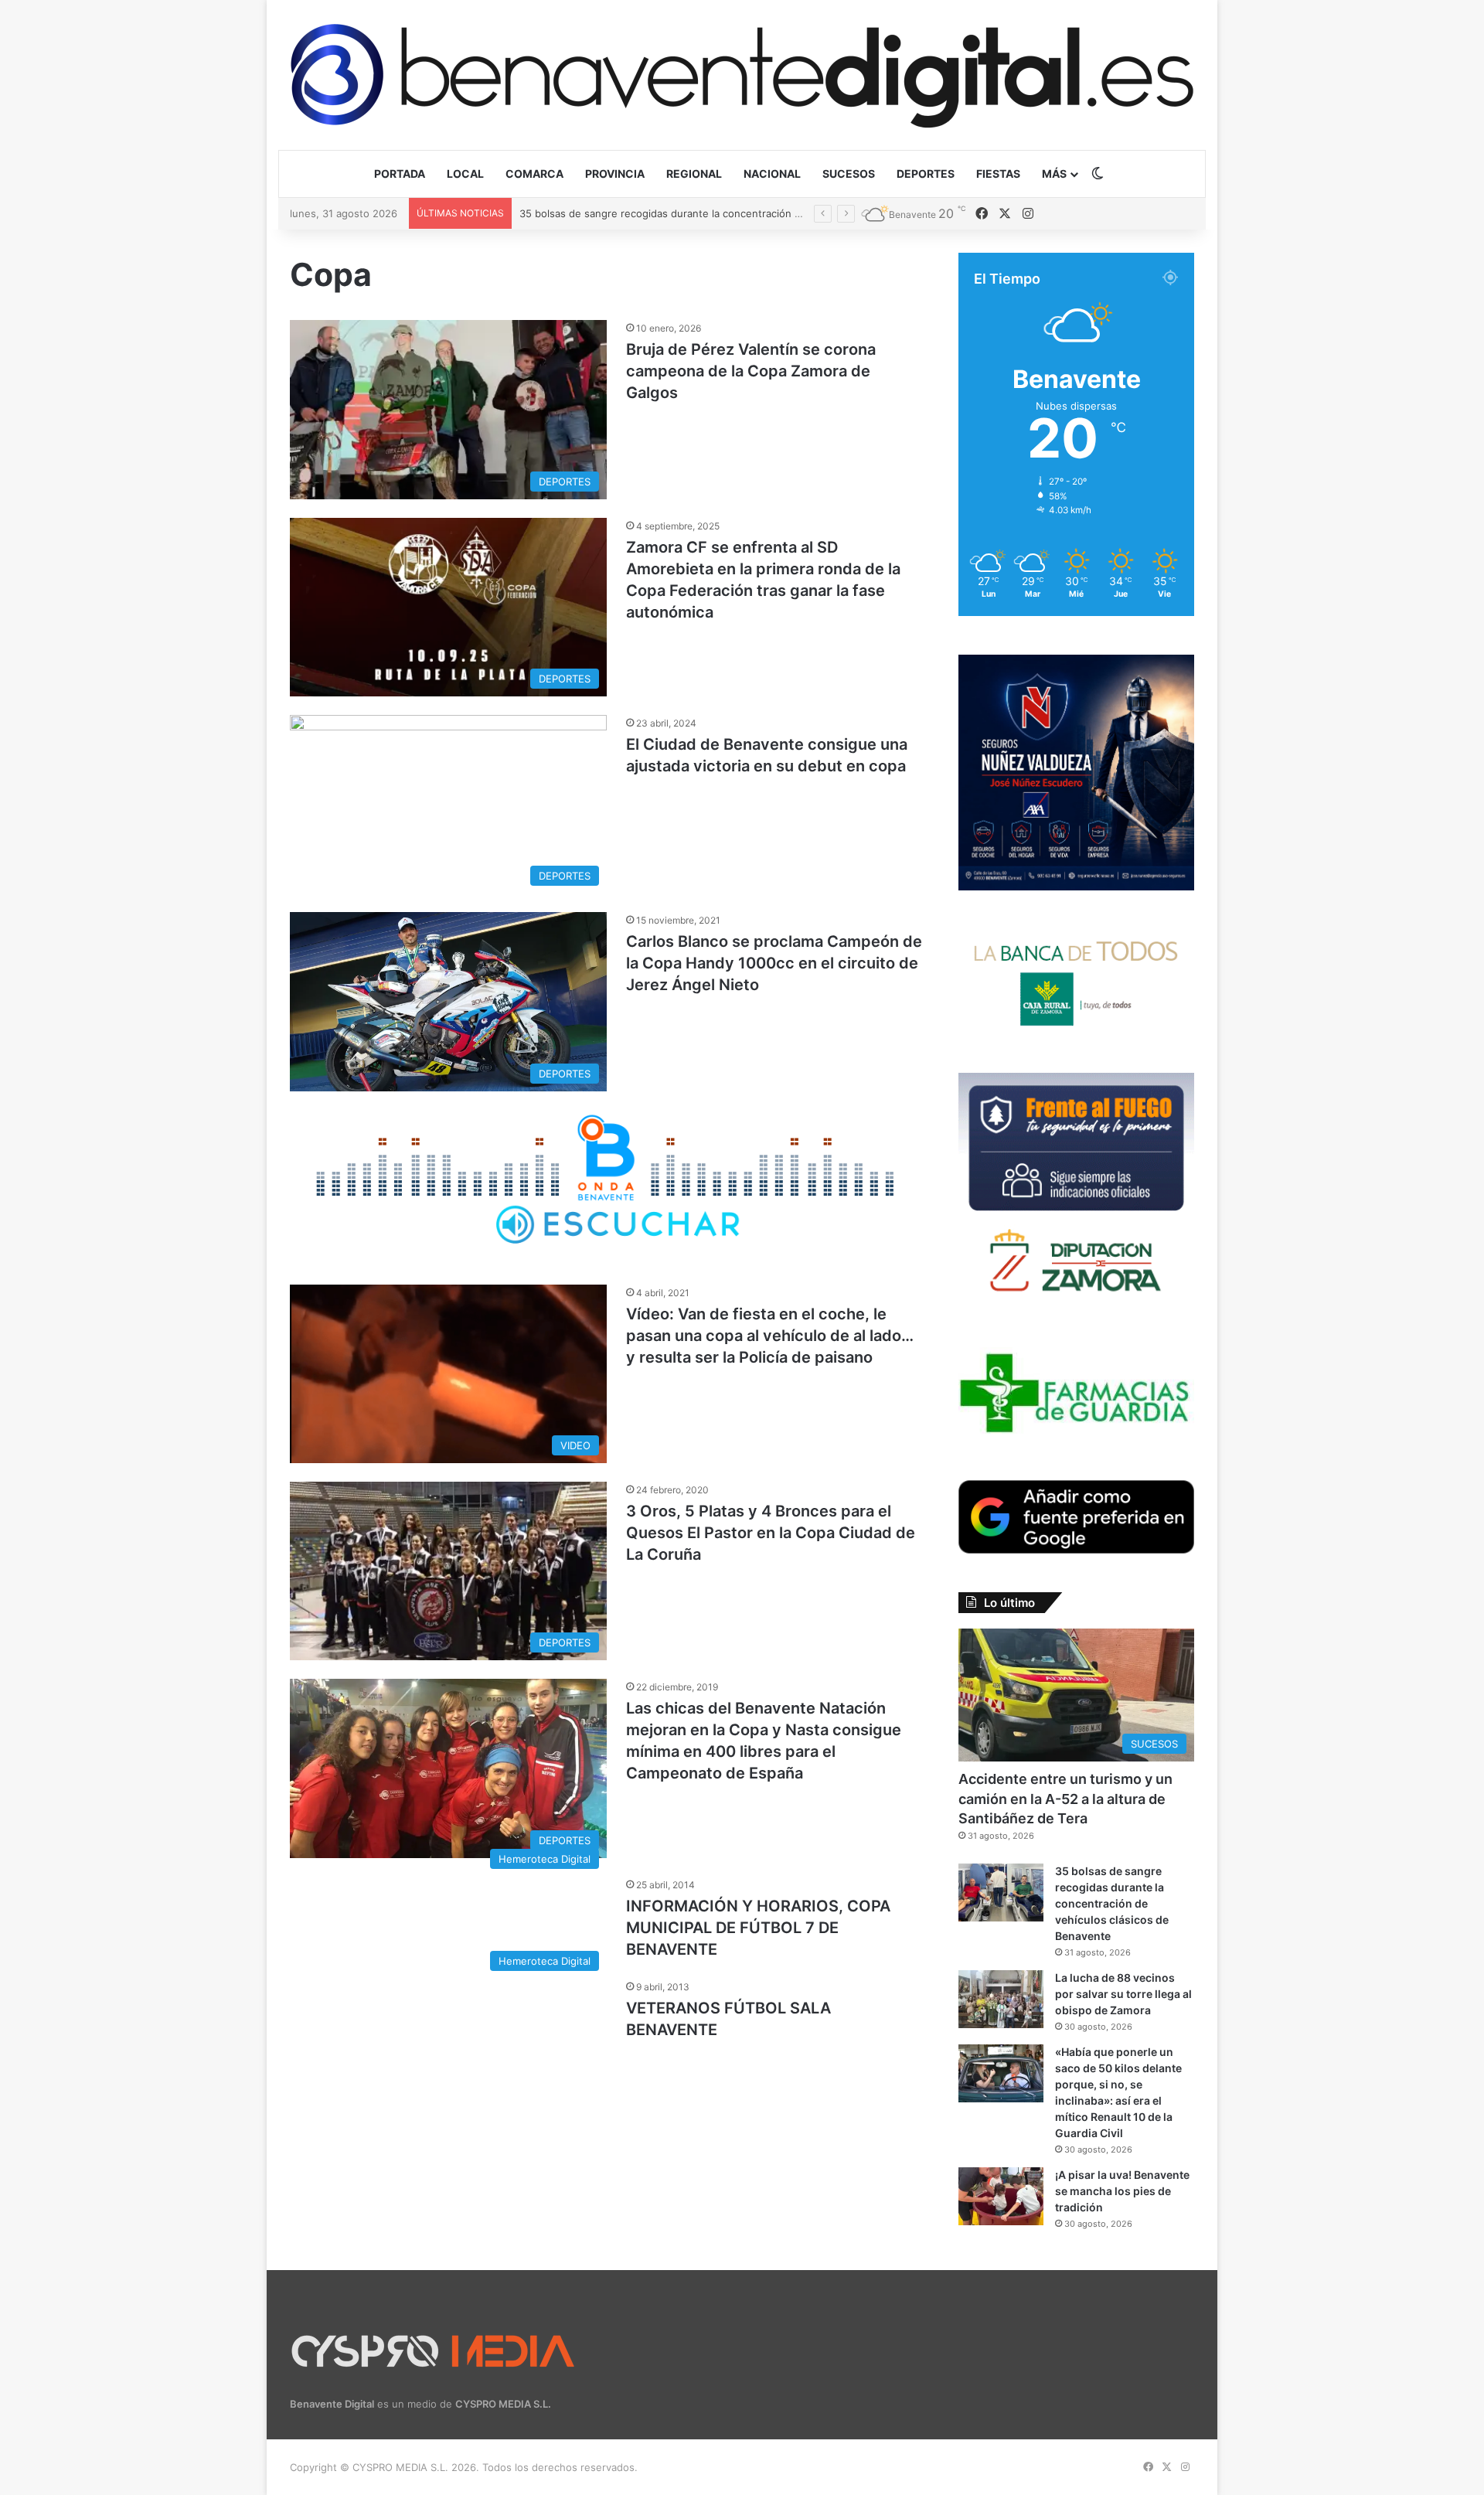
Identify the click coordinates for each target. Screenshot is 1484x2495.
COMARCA (534, 174)
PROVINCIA (615, 174)
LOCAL (465, 174)
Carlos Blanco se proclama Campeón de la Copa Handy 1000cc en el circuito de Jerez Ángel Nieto (774, 963)
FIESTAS (998, 174)
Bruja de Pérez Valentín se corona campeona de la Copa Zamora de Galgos (751, 371)
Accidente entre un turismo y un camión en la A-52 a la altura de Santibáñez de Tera (1065, 1798)
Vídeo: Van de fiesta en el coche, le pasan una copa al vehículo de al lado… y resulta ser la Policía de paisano (770, 1336)
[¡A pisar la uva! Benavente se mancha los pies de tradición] (1001, 2196)
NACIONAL (772, 174)
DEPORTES (926, 174)
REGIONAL (694, 174)
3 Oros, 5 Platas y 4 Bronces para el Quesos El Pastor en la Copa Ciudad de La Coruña (771, 1533)
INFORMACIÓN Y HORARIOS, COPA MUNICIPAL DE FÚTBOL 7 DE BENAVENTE (758, 1928)
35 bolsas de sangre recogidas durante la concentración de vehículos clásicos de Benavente (1112, 1903)
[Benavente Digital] (742, 75)
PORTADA (400, 174)
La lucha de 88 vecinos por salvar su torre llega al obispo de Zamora (684, 213)
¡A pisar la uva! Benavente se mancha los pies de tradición (1122, 2191)
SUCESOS (849, 174)
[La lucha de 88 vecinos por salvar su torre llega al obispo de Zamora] (1001, 1999)
